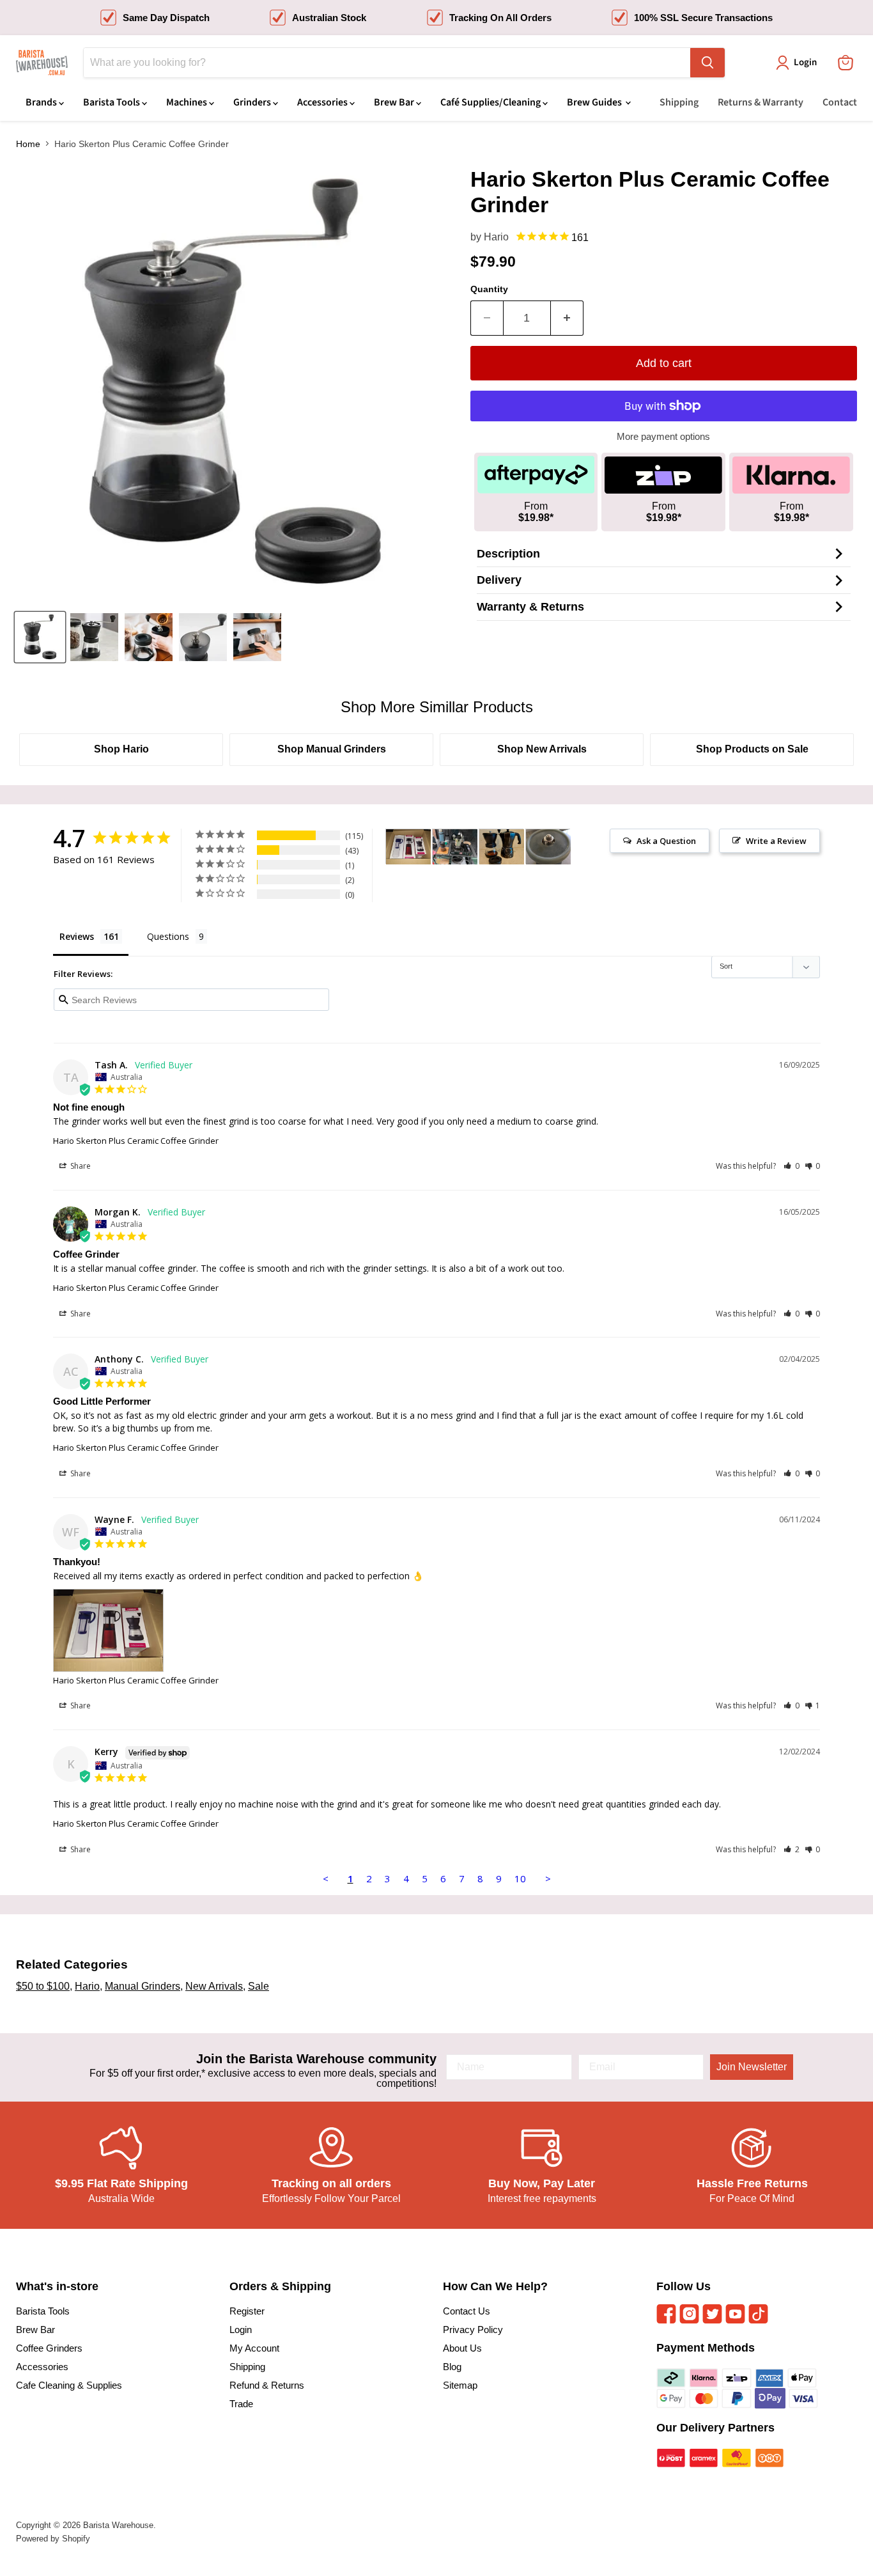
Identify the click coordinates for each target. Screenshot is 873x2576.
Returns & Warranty (761, 102)
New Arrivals (214, 1986)
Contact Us (467, 2311)
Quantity (489, 289)
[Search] (707, 63)
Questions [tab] (168, 936)
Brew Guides (595, 102)
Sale (259, 1986)
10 (520, 1878)
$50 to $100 (43, 1986)
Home (28, 144)
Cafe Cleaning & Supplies (69, 2385)
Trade (241, 2404)
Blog (452, 2367)
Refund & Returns (267, 2385)
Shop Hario (121, 749)
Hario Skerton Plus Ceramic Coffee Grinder (136, 1141)
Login (241, 2330)
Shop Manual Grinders (332, 749)
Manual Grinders (143, 1986)
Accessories (323, 102)
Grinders (253, 102)
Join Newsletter (752, 2067)
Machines (188, 102)
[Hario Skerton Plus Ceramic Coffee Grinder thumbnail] (203, 637)
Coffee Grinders (49, 2348)
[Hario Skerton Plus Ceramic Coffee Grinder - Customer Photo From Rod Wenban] (548, 847)
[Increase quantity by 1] (567, 318)
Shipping (679, 102)
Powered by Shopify (53, 2539)
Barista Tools (112, 102)
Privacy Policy (473, 2330)
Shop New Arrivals (542, 749)
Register (247, 2311)
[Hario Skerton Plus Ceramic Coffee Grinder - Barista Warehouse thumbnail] (40, 637)
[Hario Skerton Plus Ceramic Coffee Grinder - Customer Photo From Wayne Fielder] (408, 847)
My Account (254, 2348)
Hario (496, 237)
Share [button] (80, 1166)
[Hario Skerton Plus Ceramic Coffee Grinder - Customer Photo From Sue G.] (455, 847)
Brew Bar (395, 102)
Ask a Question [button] (666, 841)
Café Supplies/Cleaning (491, 102)
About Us (462, 2348)
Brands (42, 102)
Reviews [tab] (77, 936)
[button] (792, 1166)
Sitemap (460, 2385)
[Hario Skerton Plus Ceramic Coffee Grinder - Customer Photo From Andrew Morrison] (502, 847)
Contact (840, 102)
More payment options (663, 436)
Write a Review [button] (776, 841)
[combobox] (387, 63)
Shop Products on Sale (752, 749)
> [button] (548, 1878)
